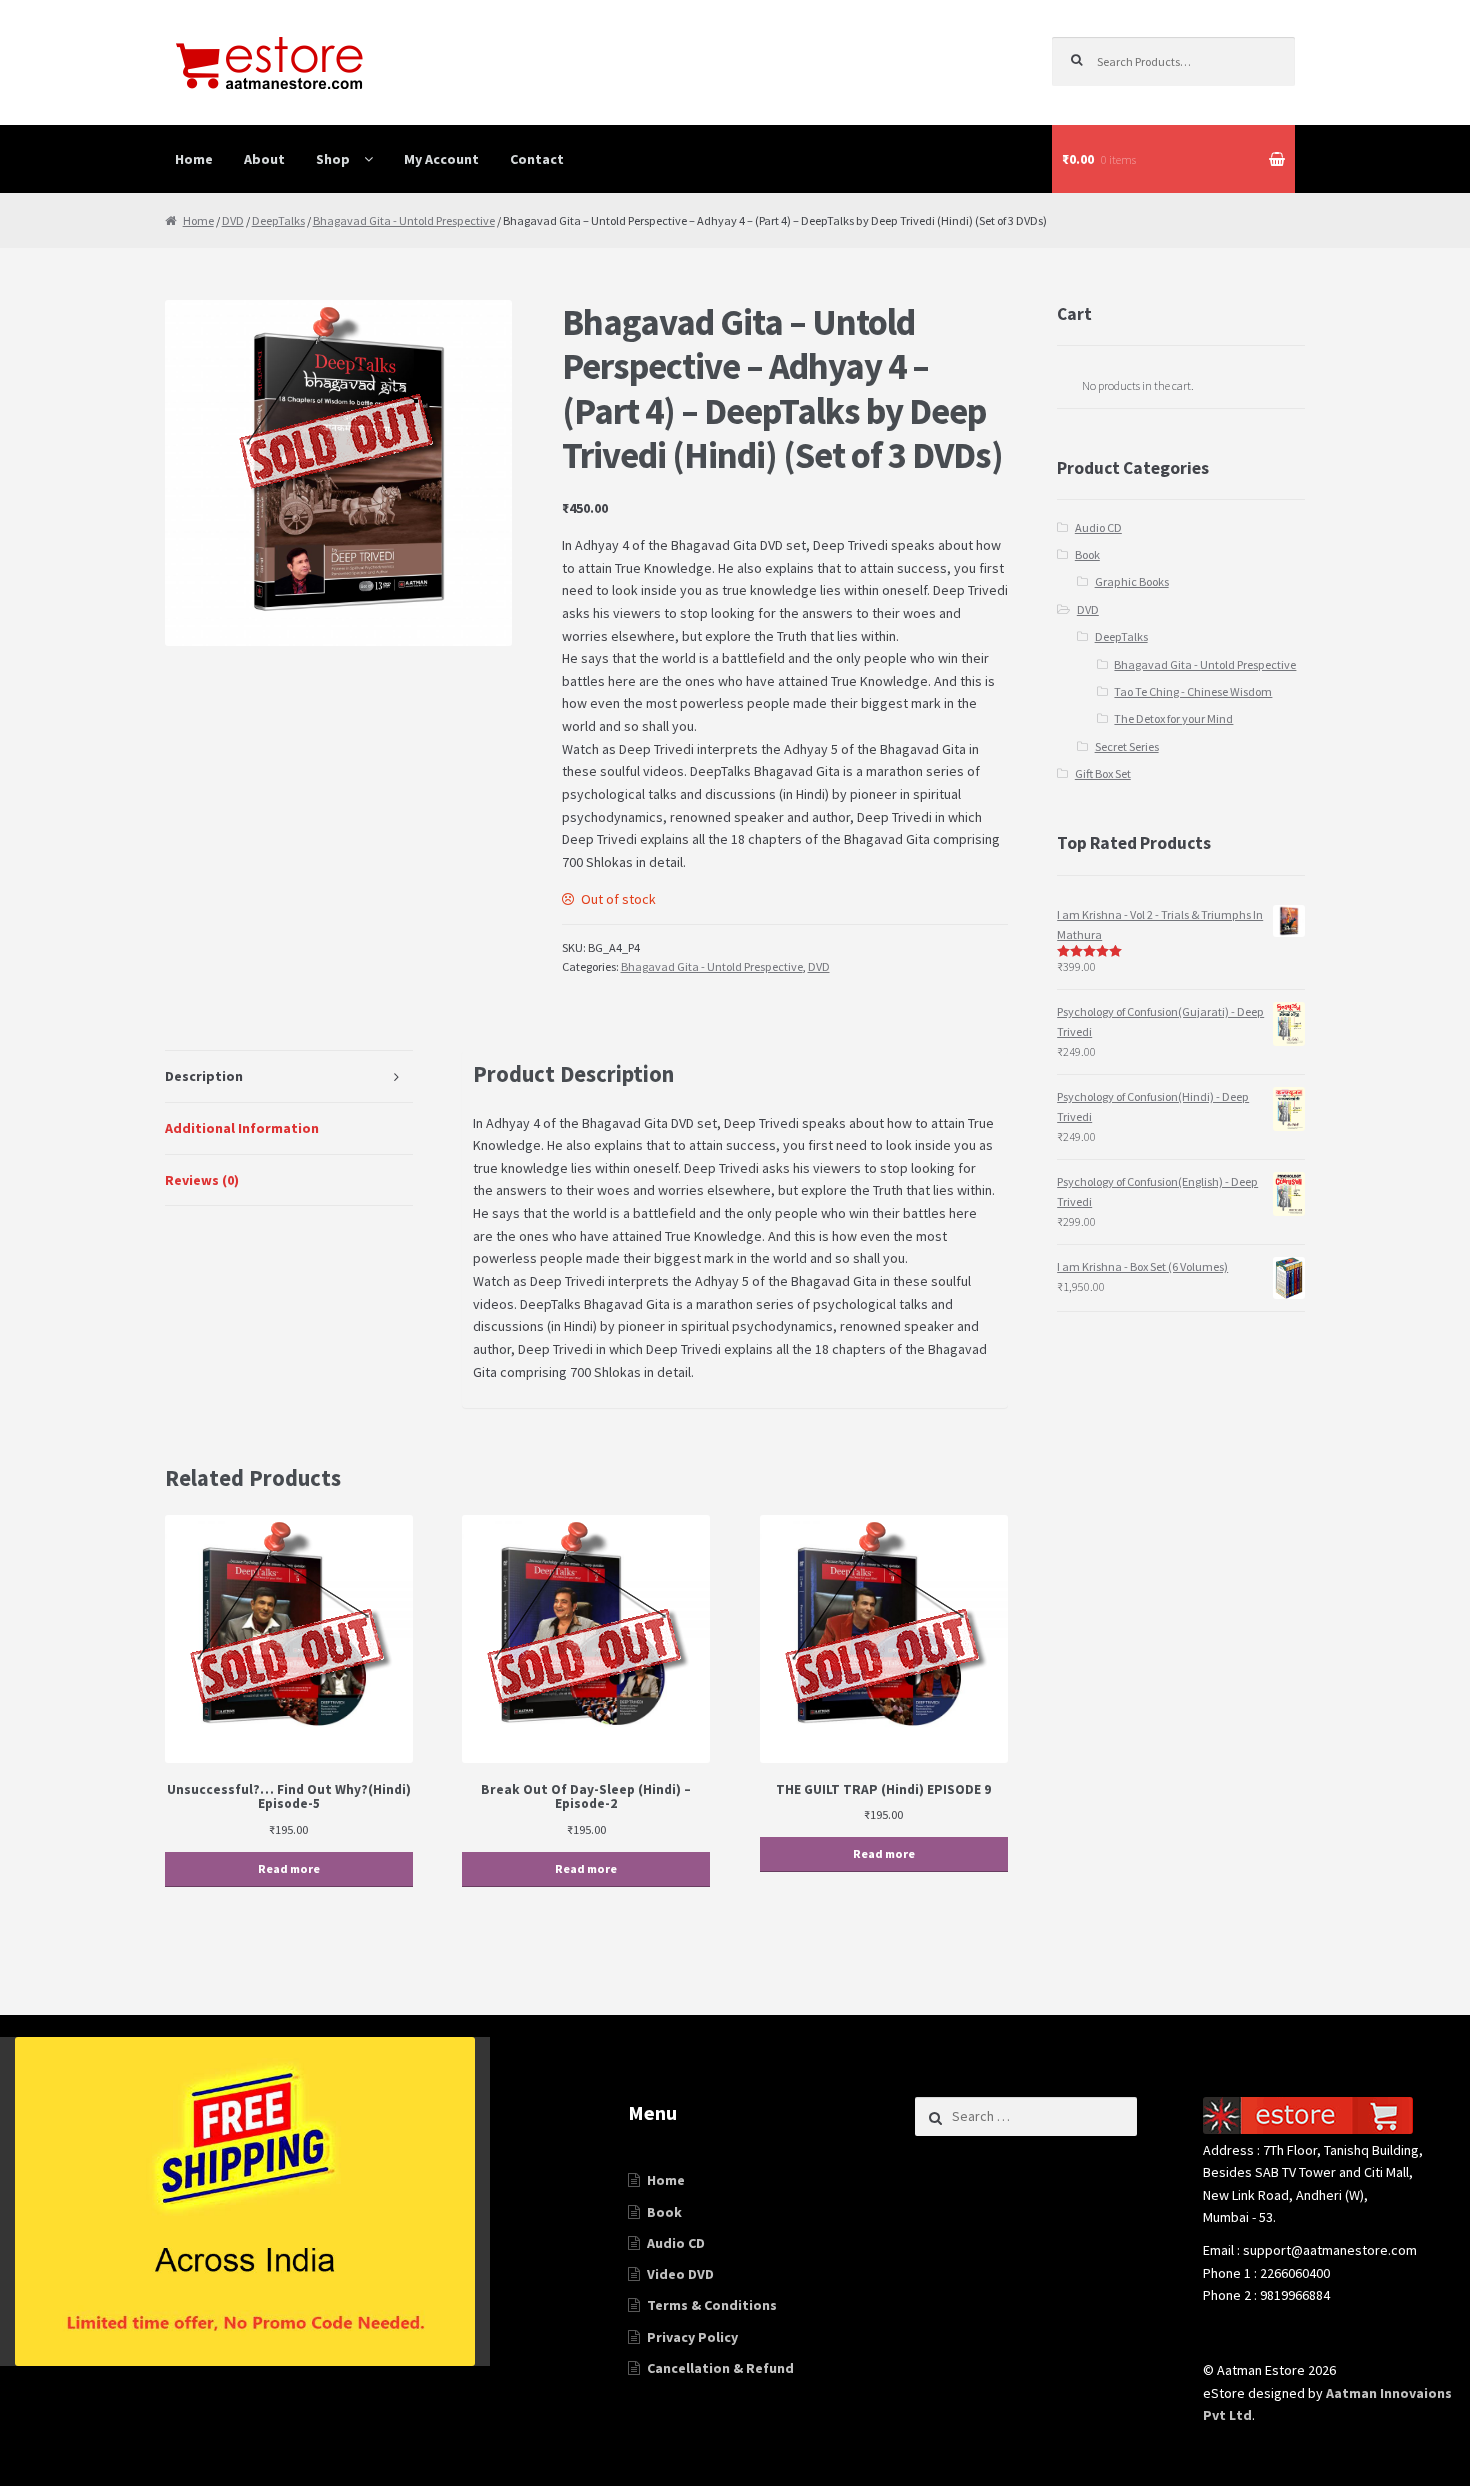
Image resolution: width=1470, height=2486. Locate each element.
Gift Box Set (1103, 773)
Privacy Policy (692, 2337)
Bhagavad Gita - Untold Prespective (404, 220)
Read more (289, 1868)
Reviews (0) (202, 1180)
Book (1087, 554)
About (264, 159)
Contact (537, 159)
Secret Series (1127, 746)
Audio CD (1098, 527)
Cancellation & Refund (720, 2368)
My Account (441, 159)
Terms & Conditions (712, 2305)
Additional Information (242, 1128)
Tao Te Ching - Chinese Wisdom (1193, 691)
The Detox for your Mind (1173, 718)
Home (194, 159)
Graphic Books (1132, 581)
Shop (333, 159)
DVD (233, 220)
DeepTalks (278, 220)
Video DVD (680, 2274)
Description (204, 1076)
